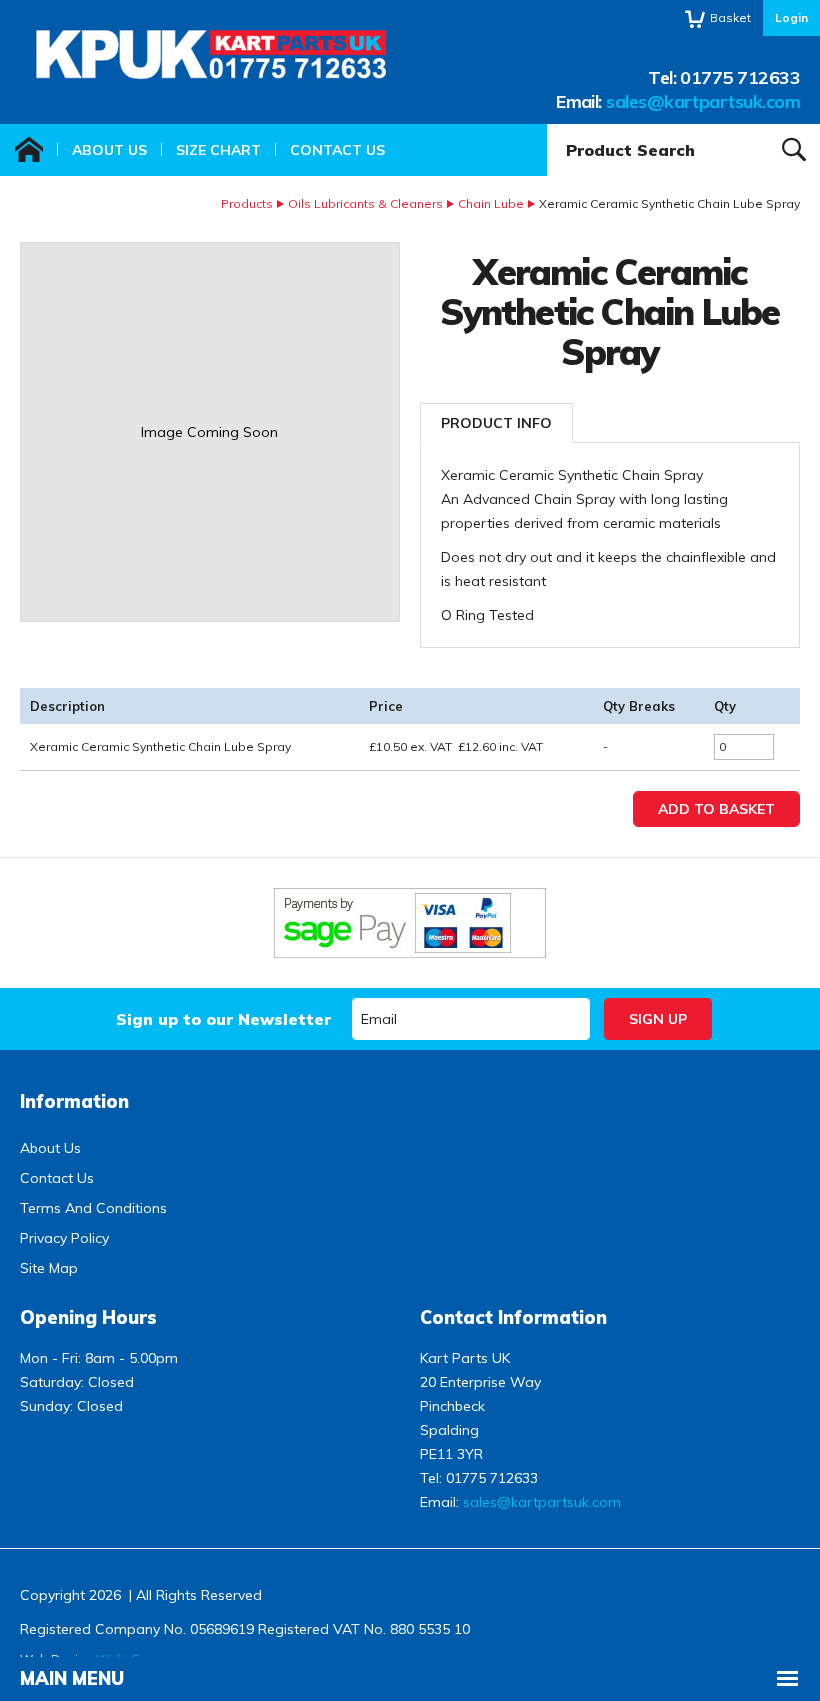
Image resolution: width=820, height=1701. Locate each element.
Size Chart (218, 150)
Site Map (49, 1268)
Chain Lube (491, 203)
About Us (109, 150)
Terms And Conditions (93, 1208)
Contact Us (337, 150)
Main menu (72, 1678)
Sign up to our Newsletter (223, 1019)
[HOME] (29, 150)
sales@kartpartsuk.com (703, 101)
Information (74, 1101)
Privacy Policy (64, 1238)
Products (247, 203)
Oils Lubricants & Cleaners (365, 203)
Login (791, 17)
